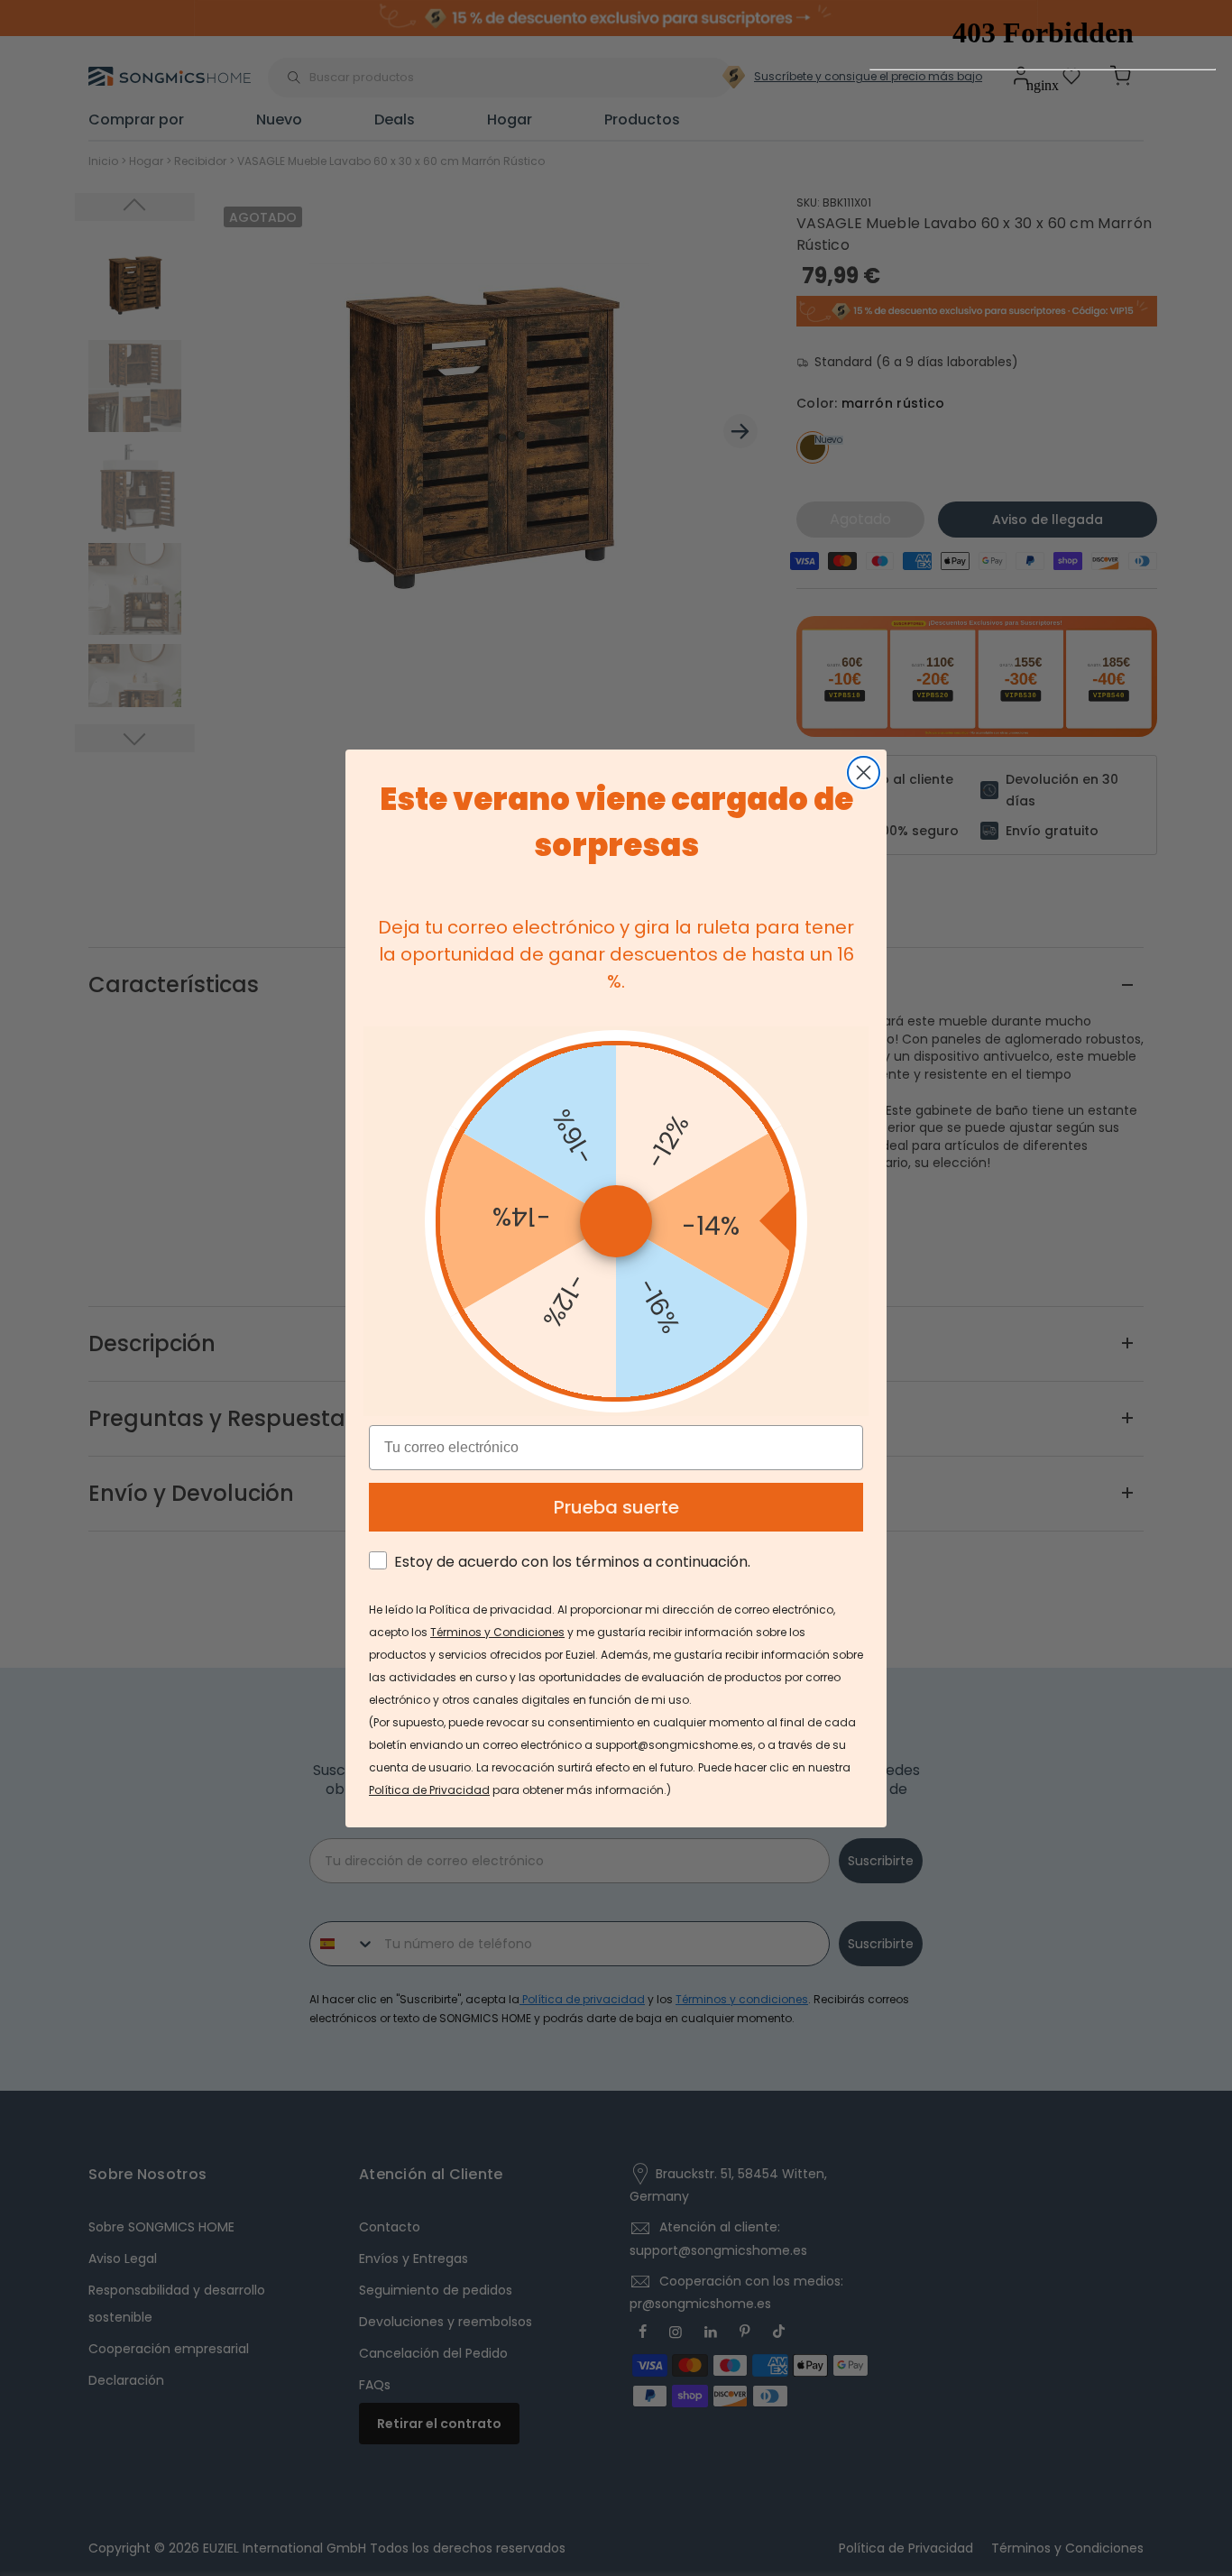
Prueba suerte (616, 1507)
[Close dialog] (864, 773)
